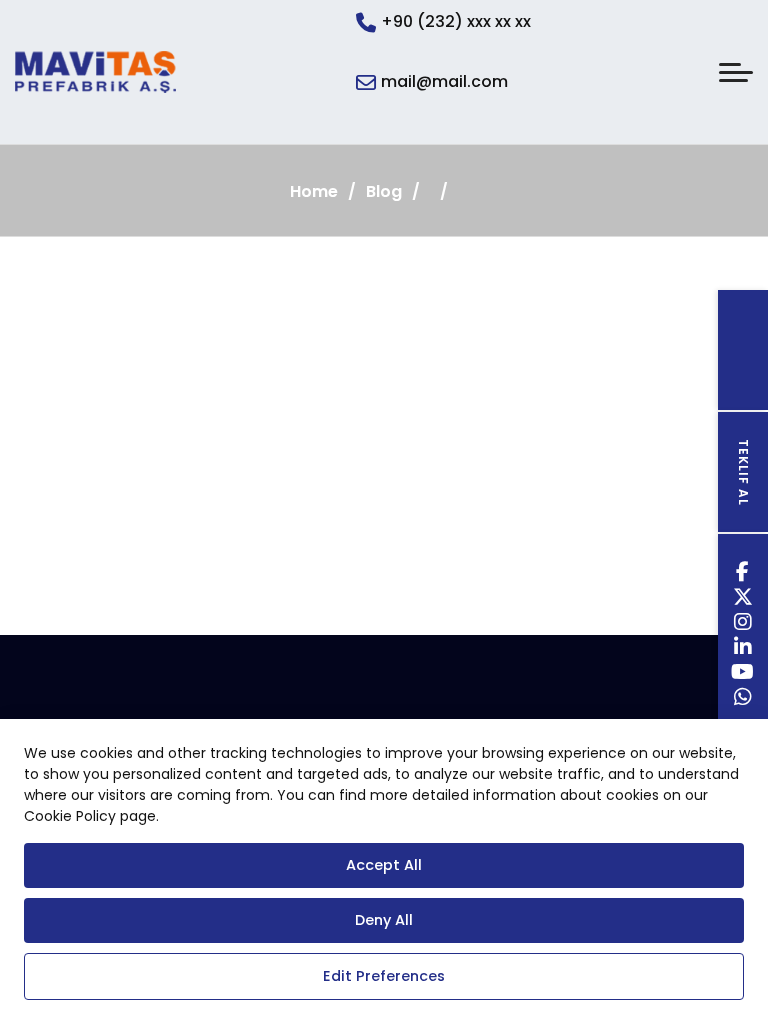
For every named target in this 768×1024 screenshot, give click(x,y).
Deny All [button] (384, 920)
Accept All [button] (384, 865)
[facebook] (743, 574)
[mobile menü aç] (736, 72)
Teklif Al (743, 472)
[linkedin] (743, 649)
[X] (743, 599)
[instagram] (743, 624)
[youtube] (743, 674)
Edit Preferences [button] (384, 976)
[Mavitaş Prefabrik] (95, 72)
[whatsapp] (743, 699)
